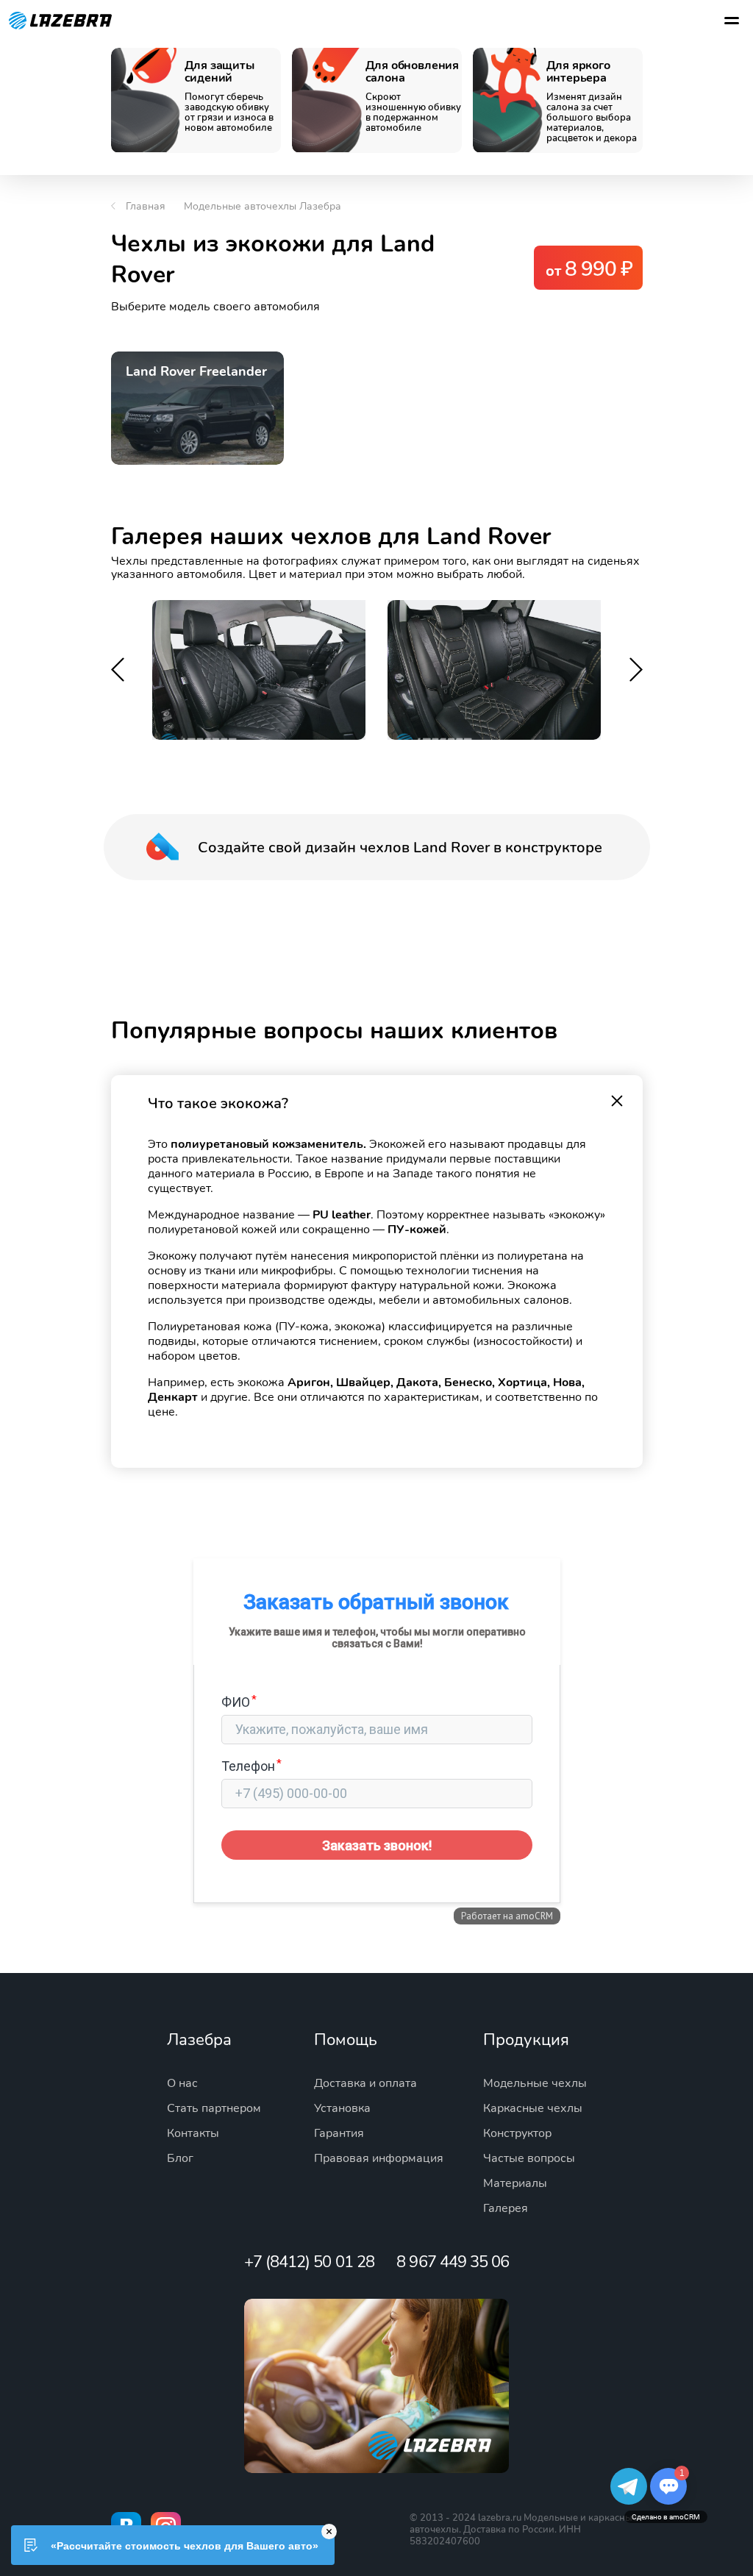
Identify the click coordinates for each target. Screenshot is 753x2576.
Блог (180, 2158)
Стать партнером (214, 2108)
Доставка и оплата (365, 2083)
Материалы (515, 2183)
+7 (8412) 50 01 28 (309, 2262)
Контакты (193, 2133)
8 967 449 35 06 (453, 2262)
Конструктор (517, 2133)
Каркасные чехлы (533, 2108)
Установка (342, 2108)
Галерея (506, 2208)
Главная (146, 206)
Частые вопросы (529, 2158)
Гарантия (339, 2133)
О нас (182, 2083)
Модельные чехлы (535, 2083)
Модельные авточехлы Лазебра (263, 206)
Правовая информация (379, 2158)
